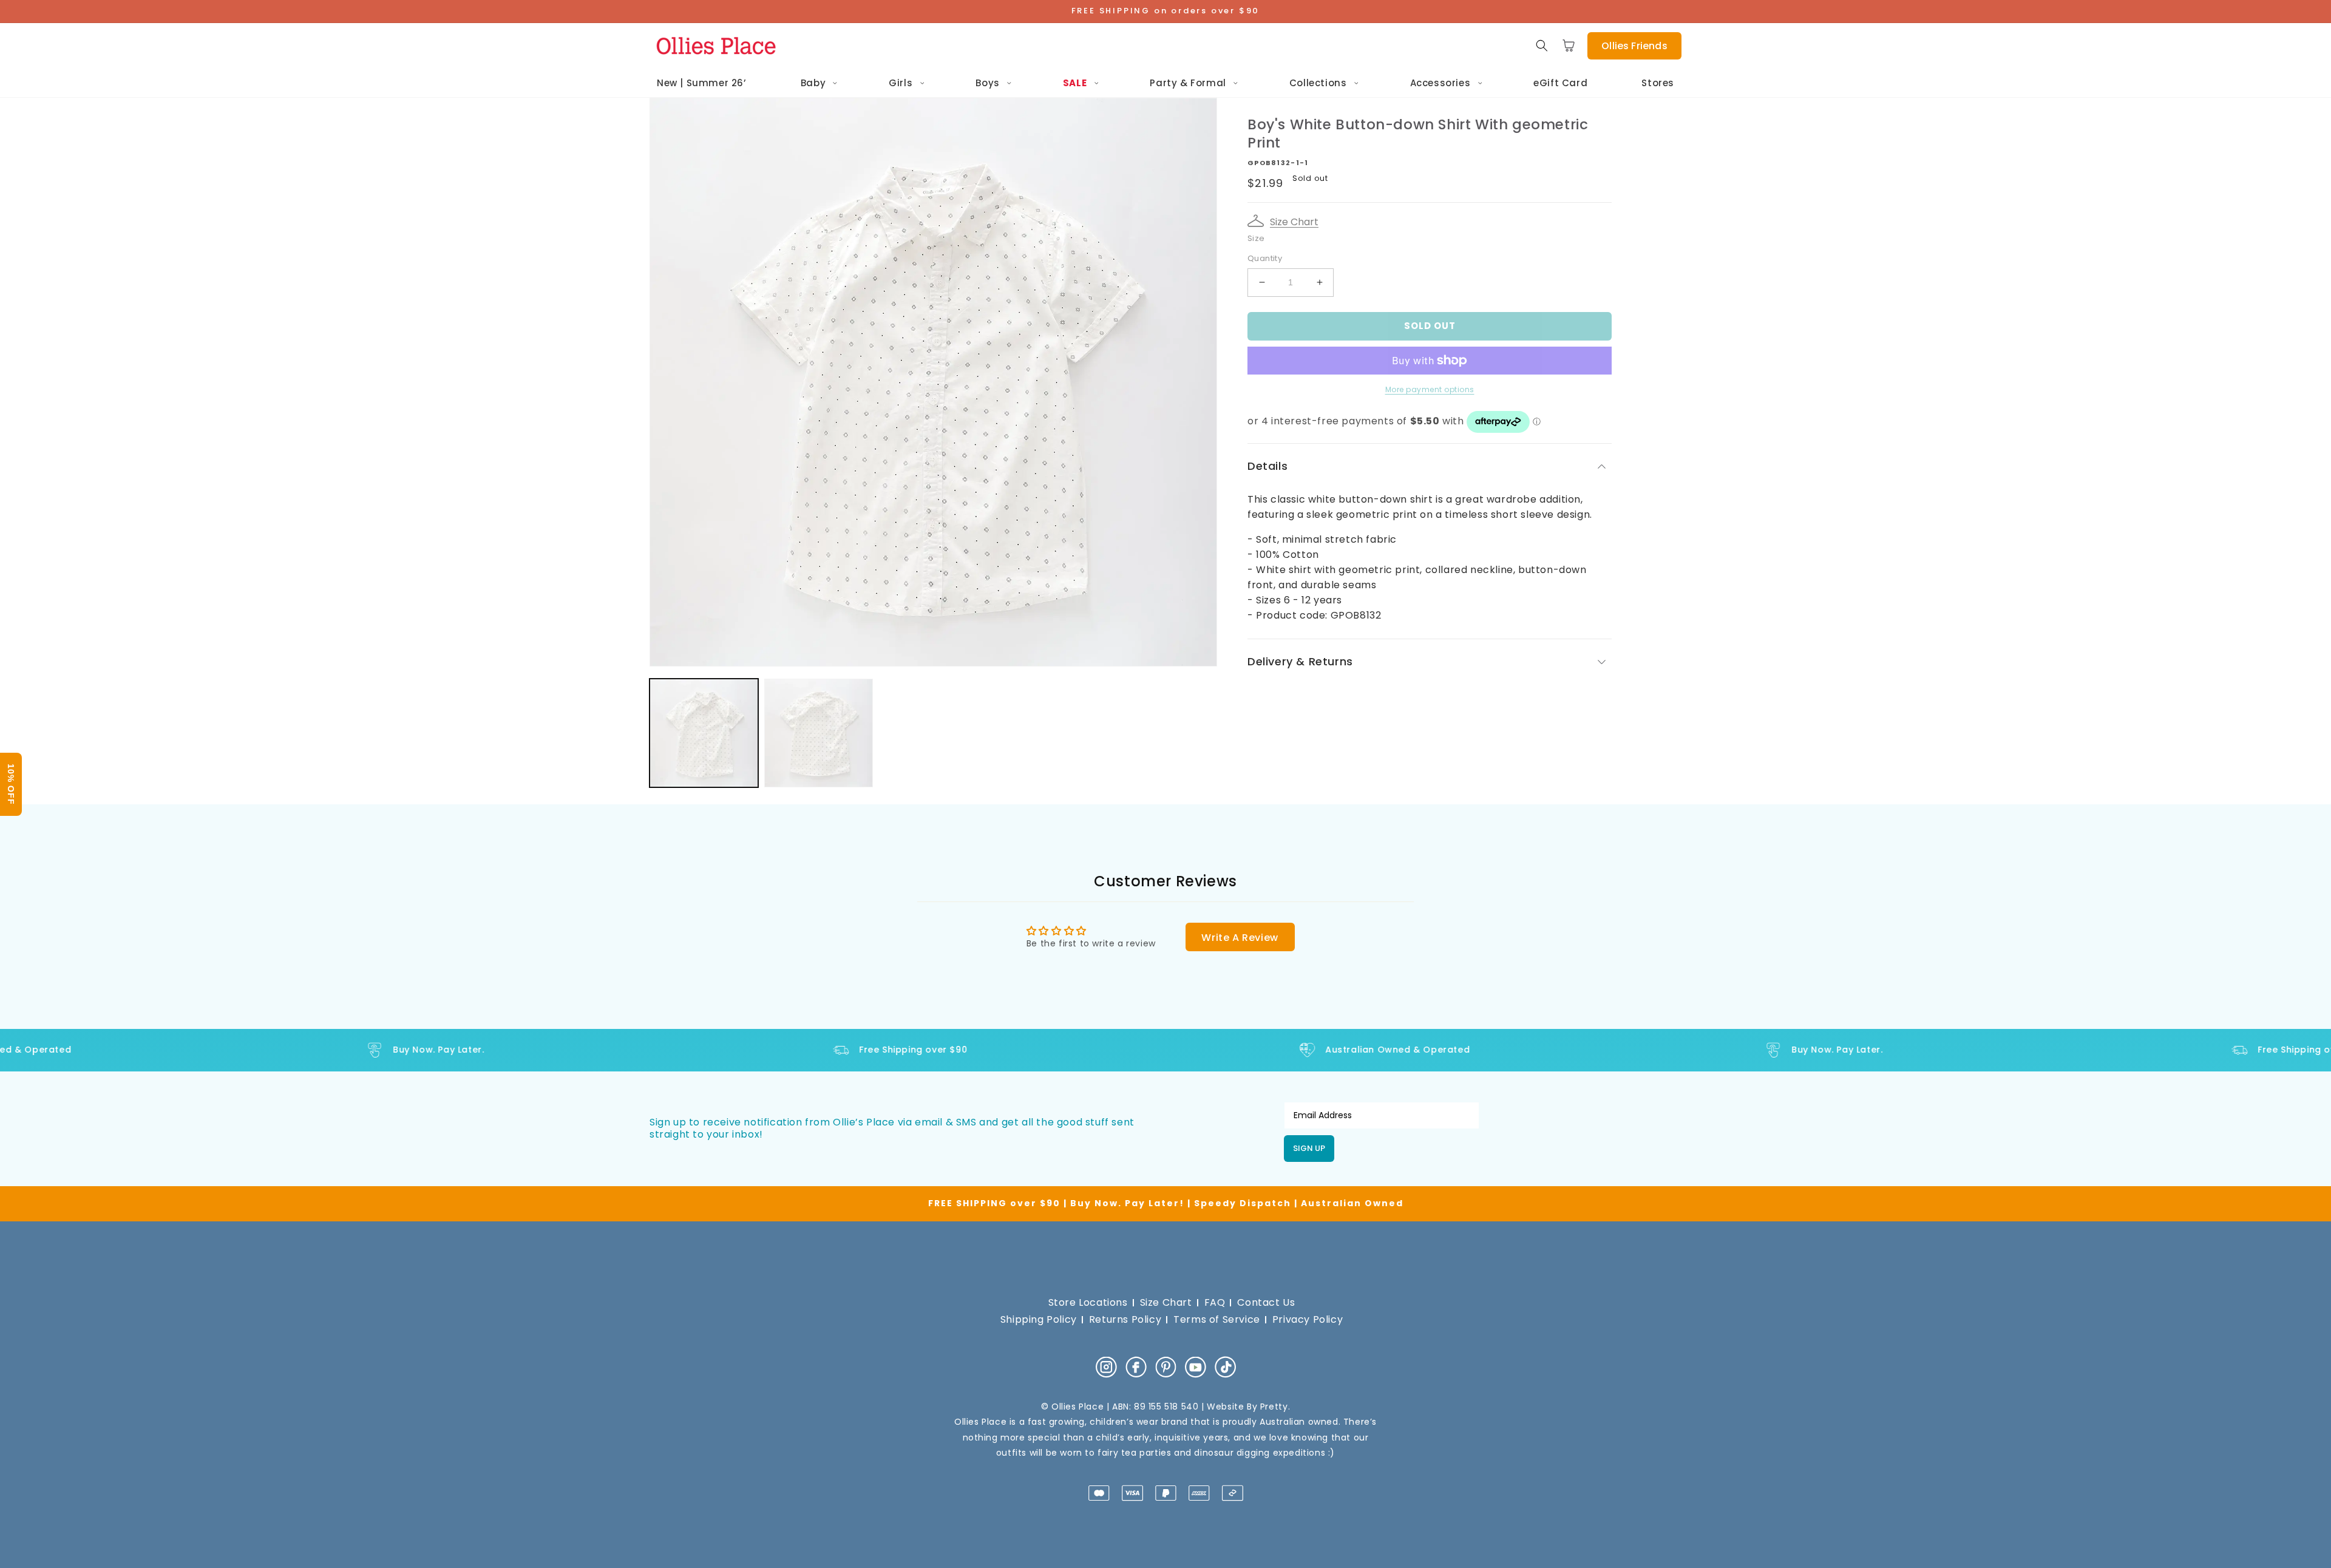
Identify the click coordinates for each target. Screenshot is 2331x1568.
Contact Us (1266, 1302)
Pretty (1274, 1407)
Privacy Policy (1308, 1319)
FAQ (1215, 1302)
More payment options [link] (1430, 389)
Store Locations (1088, 1302)
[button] (1542, 46)
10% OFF (11, 784)
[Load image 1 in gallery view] (704, 733)
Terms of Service (1217, 1319)
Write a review (1240, 938)
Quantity (1265, 258)
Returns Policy (1125, 1319)
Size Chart (1294, 222)
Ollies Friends (1634, 46)
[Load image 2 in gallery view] (819, 733)
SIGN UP (1309, 1148)
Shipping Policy (1039, 1319)
